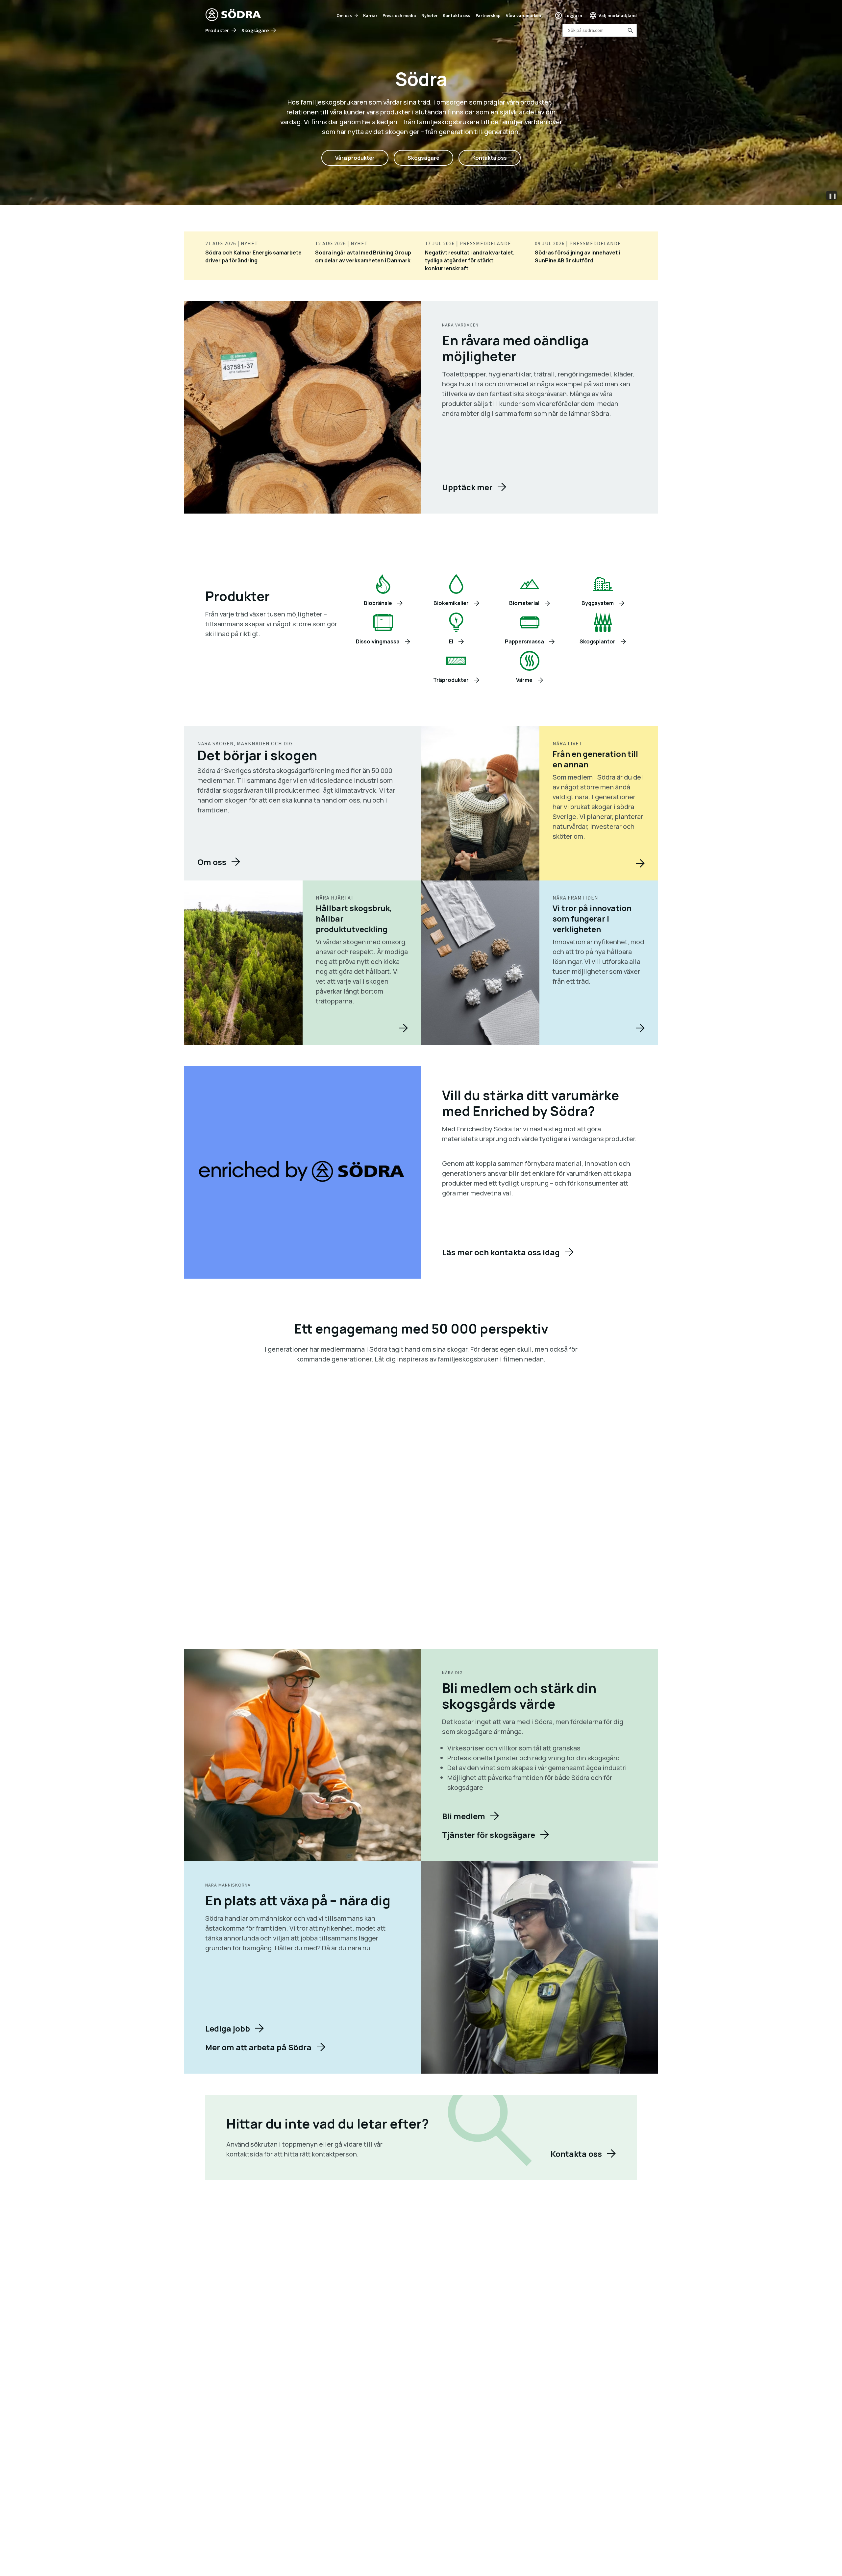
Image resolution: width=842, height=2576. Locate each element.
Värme (524, 680)
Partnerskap (488, 15)
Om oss (344, 15)
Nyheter (429, 15)
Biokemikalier (451, 603)
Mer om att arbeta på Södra (258, 2047)
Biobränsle (378, 603)
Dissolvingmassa (378, 641)
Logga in (573, 15)
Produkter (217, 30)
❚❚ (832, 196)
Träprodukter (451, 680)
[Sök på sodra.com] (630, 30)
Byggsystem (598, 603)
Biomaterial (524, 603)
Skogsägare (255, 30)
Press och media (399, 15)
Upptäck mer (467, 487)
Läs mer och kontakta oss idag (501, 1252)
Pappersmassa (524, 641)
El (451, 641)
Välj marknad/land (618, 15)
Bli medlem (464, 1816)
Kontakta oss (457, 15)
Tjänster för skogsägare (489, 1835)
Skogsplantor (597, 641)
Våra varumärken (523, 15)
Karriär (370, 15)
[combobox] (600, 30)
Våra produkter (355, 158)
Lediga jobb (228, 2028)
